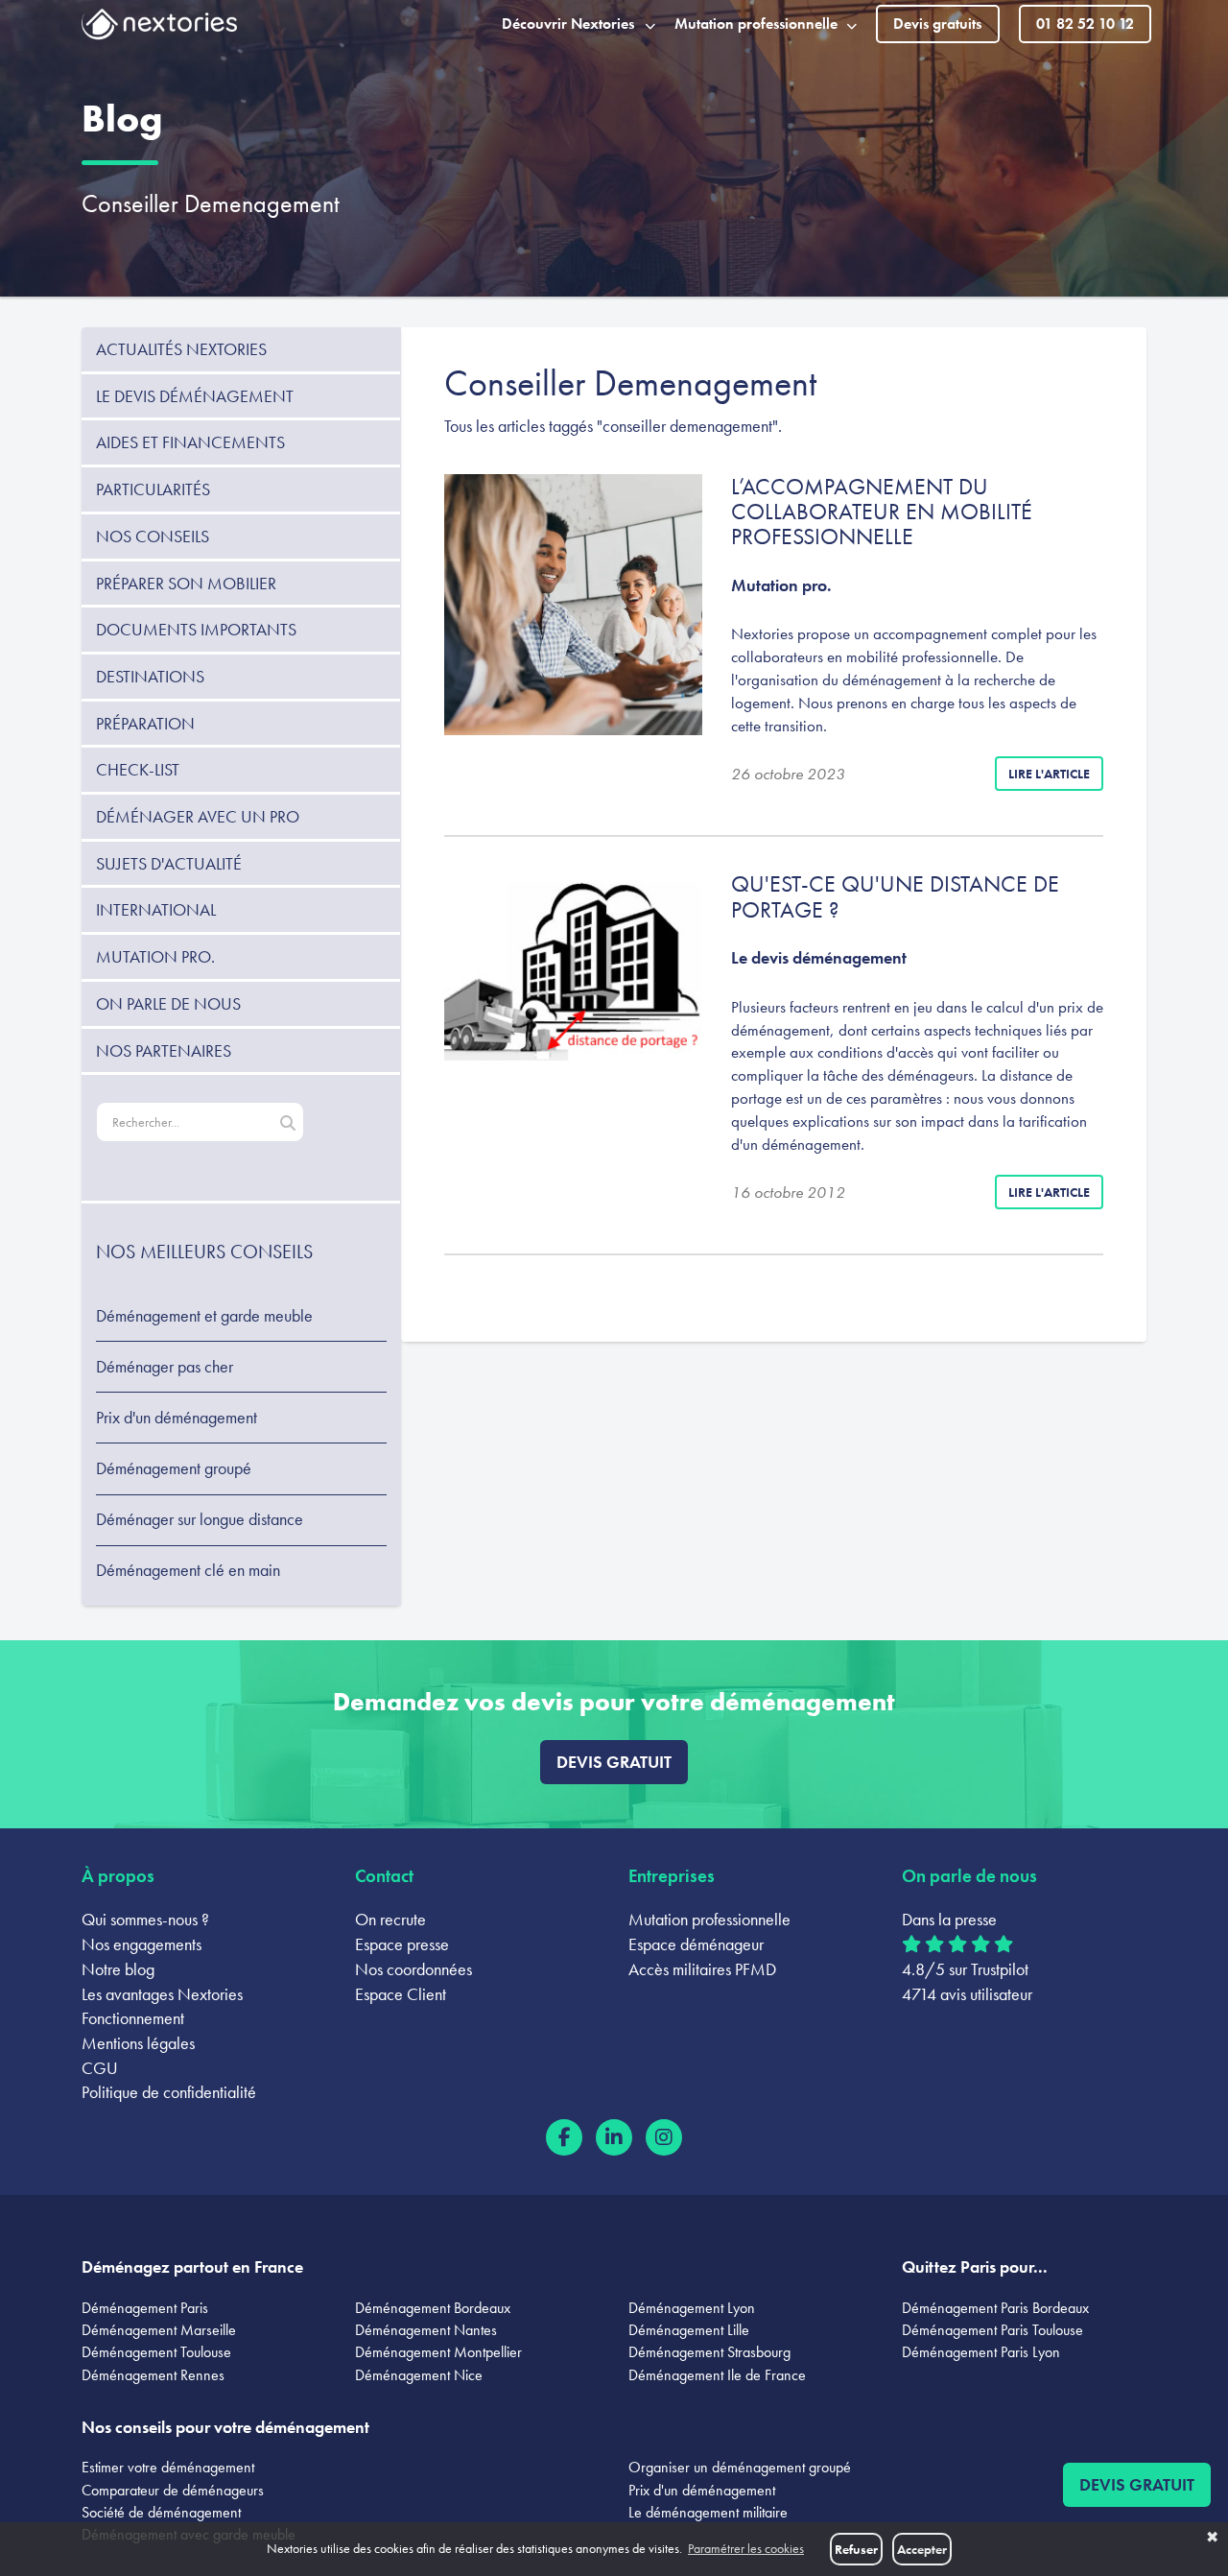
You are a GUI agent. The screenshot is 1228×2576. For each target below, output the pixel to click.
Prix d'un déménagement (177, 1418)
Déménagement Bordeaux (433, 2308)
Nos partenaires (164, 1050)
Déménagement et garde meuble (204, 1316)
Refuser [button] (856, 2549)
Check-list (138, 769)
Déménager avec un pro (198, 816)
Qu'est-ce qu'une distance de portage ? (895, 896)
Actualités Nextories (181, 349)
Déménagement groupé (174, 1468)
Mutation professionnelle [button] (756, 24)
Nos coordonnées (413, 1969)
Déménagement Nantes (426, 2330)
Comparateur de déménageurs (173, 2490)
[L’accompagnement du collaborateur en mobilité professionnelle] (573, 605)
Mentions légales (138, 2043)
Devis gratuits (937, 24)
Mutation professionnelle (709, 1919)
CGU (100, 2068)
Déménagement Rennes (153, 2375)
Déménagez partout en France (192, 2266)
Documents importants (196, 629)
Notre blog (118, 1969)
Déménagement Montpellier (438, 2352)
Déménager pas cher (165, 1367)
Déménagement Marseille (159, 2330)
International (156, 909)
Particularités (153, 489)
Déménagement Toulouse (156, 2352)
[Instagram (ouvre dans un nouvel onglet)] (664, 2137)
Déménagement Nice (419, 2375)
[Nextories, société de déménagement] (159, 28)
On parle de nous (168, 1003)
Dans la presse (949, 1919)
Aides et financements (190, 442)
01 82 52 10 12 (1085, 24)
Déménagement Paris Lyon (981, 2352)
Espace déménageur (696, 1944)
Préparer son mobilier (186, 583)
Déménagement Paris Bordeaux (995, 2308)
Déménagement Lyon (692, 2308)
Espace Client (401, 1994)
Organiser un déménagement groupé (740, 2467)
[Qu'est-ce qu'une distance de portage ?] (573, 966)
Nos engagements (142, 1944)
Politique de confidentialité (169, 2092)
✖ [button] (1212, 2538)
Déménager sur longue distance (200, 1519)
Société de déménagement (161, 2512)
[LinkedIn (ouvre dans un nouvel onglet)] (614, 2137)
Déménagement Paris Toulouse (992, 2330)
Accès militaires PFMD (702, 1969)
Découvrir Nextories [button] (568, 24)
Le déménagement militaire (708, 2512)
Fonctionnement (133, 2018)
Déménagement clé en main (188, 1570)
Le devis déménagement (195, 396)
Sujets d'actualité (169, 863)
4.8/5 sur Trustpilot (965, 1969)
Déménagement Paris (145, 2308)
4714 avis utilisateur (967, 1994)
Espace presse (402, 1944)
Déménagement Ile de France (717, 2375)
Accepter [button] (922, 2549)
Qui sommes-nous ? (145, 1919)
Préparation (145, 723)
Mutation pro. (155, 956)
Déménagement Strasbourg (709, 2352)
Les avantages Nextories (162, 1994)
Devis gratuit (614, 1762)
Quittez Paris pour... (975, 2266)
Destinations (150, 676)
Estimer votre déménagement (168, 2467)
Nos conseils (153, 536)
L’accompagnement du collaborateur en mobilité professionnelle (882, 512)
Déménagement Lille (689, 2330)
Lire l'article (1049, 774)
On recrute (390, 1919)
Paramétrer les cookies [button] (746, 2549)
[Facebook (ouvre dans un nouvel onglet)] (564, 2137)
